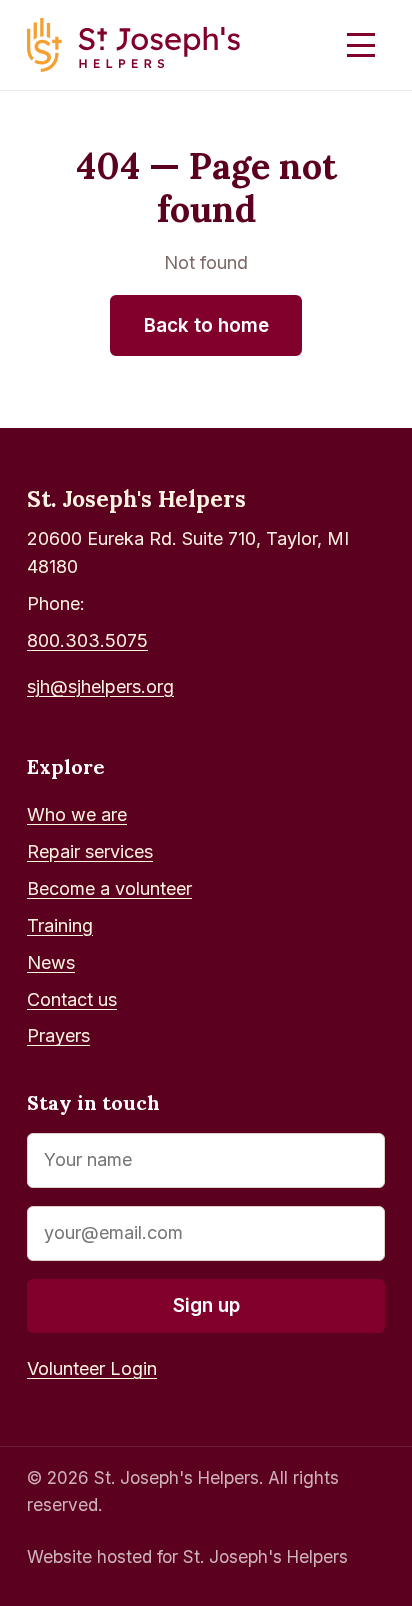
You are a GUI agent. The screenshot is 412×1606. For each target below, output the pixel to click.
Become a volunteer (109, 888)
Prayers (58, 1035)
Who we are (77, 814)
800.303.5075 (87, 640)
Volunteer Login (92, 1368)
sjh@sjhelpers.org (100, 686)
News (51, 962)
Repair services (90, 851)
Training (60, 925)
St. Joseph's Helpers (136, 498)
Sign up (206, 1305)
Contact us (72, 999)
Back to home (206, 325)
